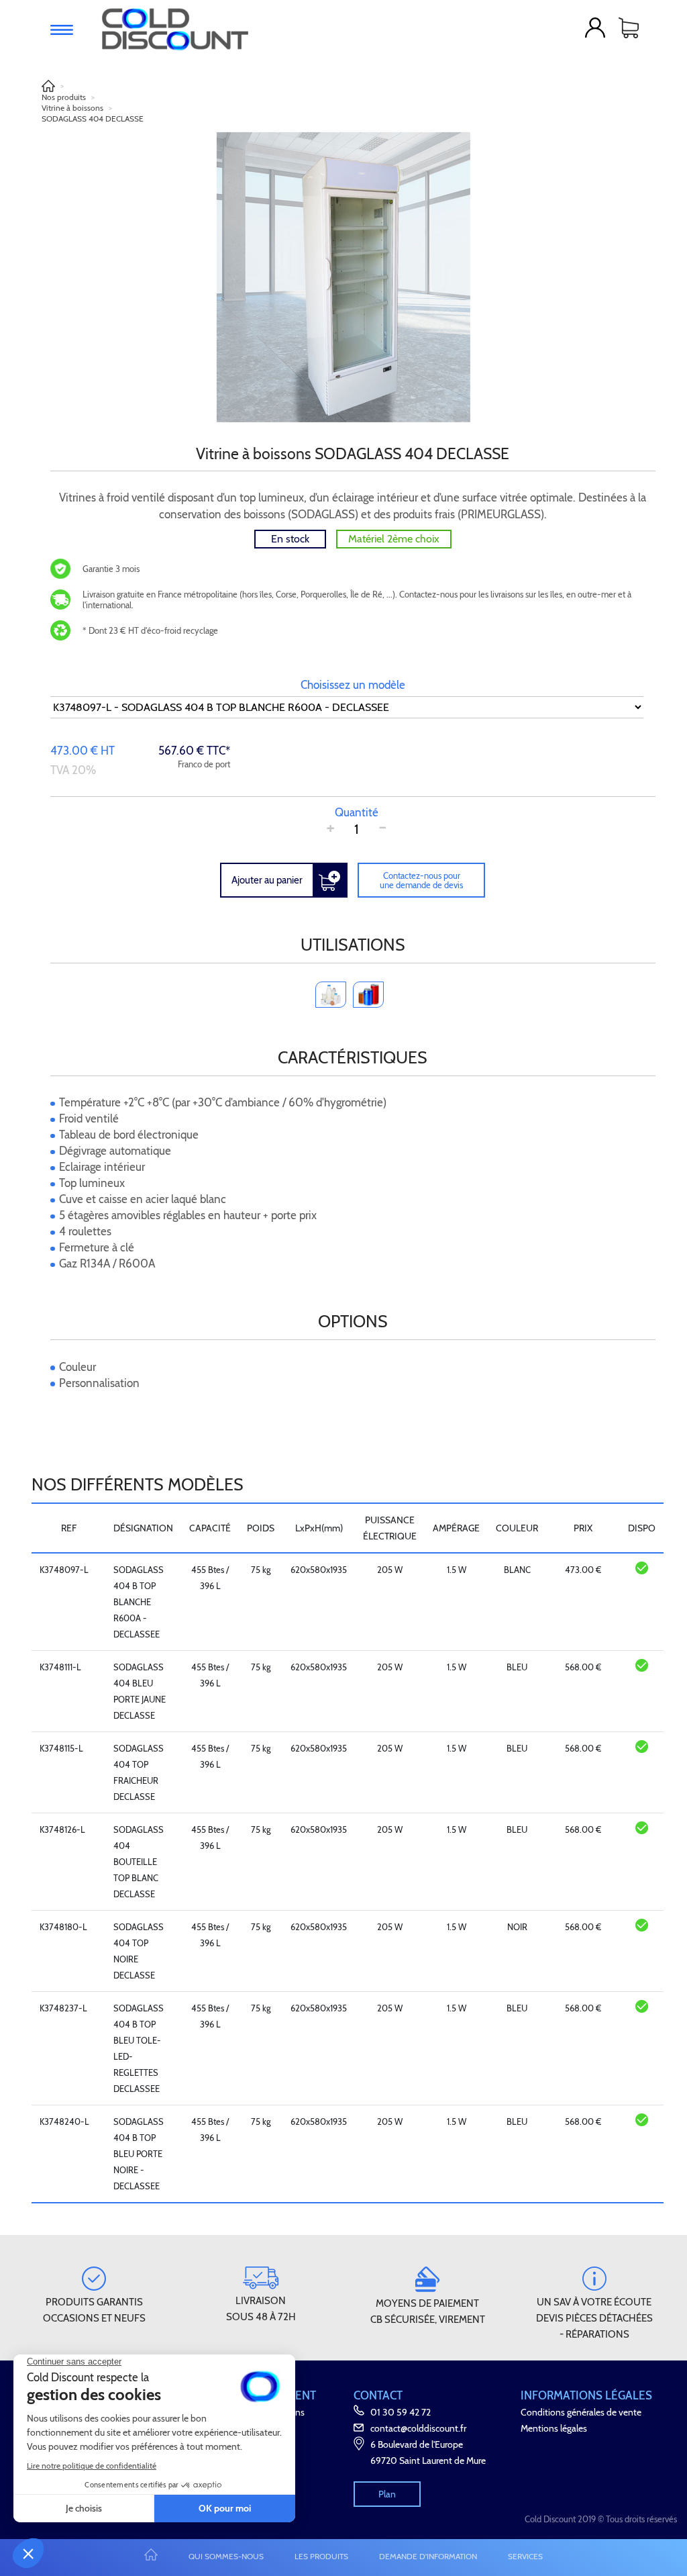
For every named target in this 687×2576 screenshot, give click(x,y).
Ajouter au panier (267, 880)
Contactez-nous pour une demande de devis (421, 880)
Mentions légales (554, 2428)
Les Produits (321, 2556)
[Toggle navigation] (62, 30)
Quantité (357, 812)
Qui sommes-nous (226, 2556)
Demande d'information (428, 2556)
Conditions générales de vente (581, 2412)
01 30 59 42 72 (401, 2412)
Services (525, 2556)
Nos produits (64, 97)
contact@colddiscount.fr (418, 2428)
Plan (387, 2494)
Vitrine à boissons (72, 108)
